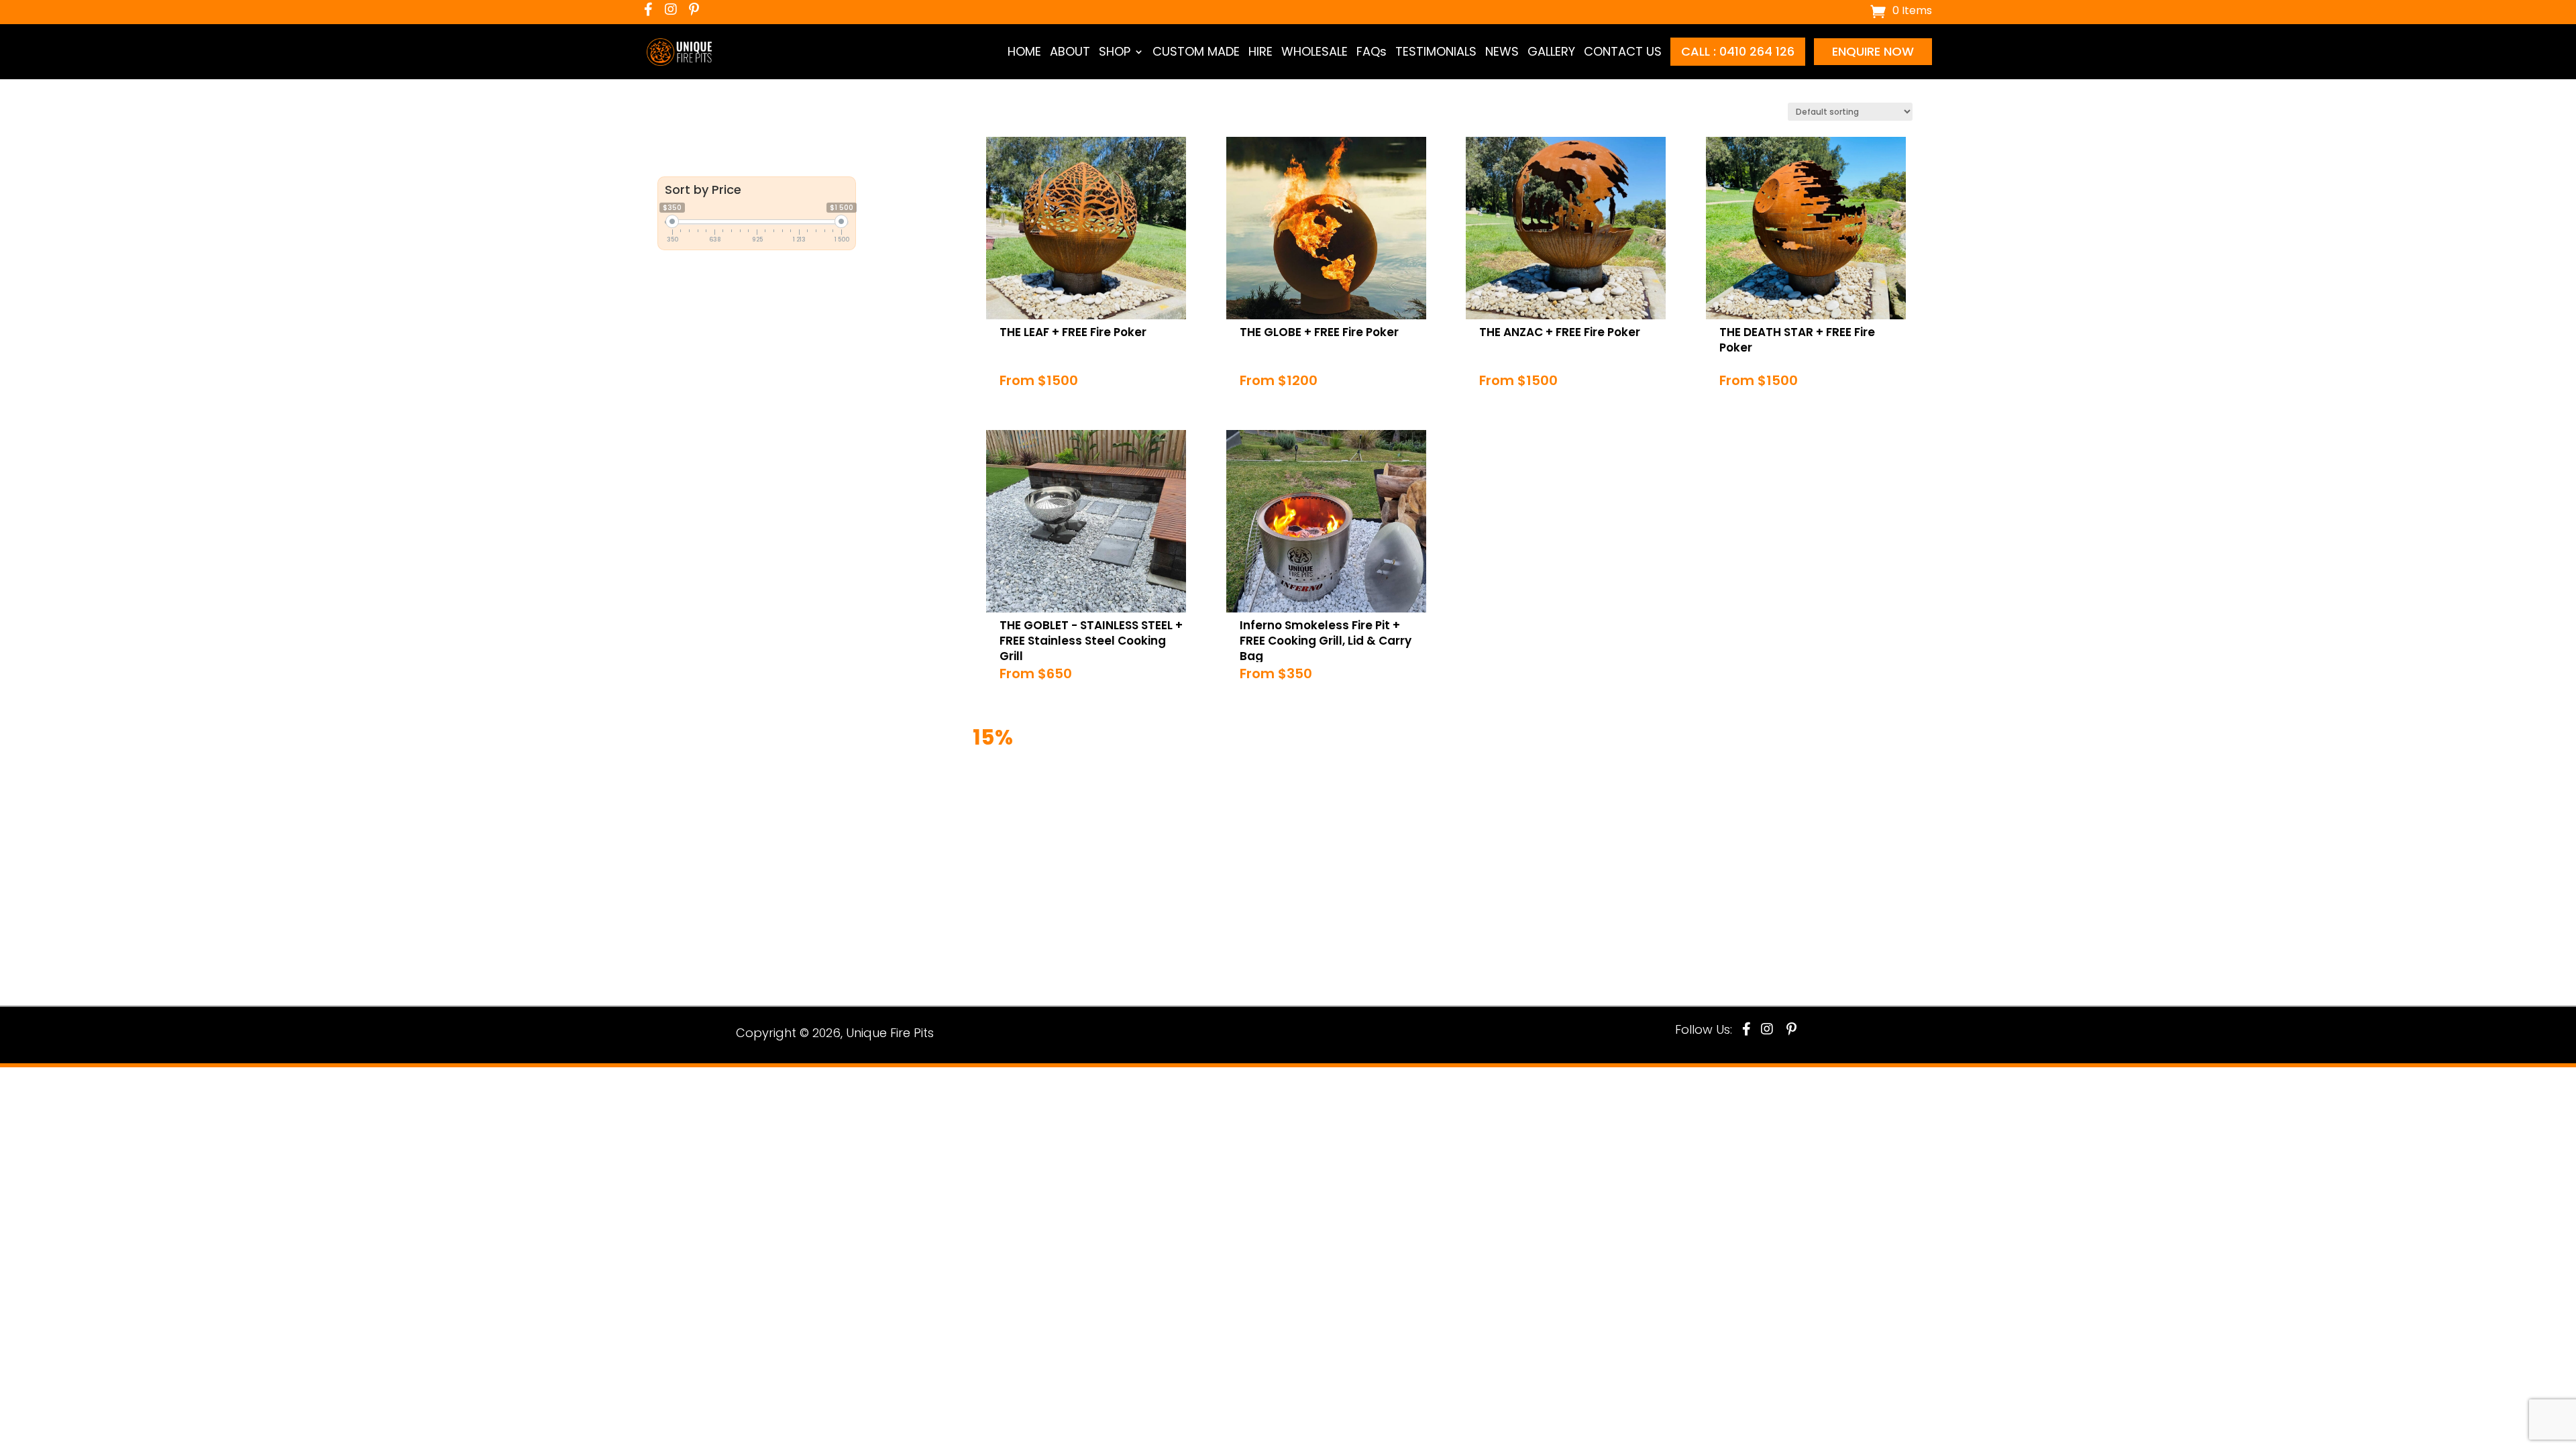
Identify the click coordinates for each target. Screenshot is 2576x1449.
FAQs (1372, 52)
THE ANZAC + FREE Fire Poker (1553, 332)
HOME (1024, 52)
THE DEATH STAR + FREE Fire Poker (1808, 332)
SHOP (1115, 52)
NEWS (1502, 52)
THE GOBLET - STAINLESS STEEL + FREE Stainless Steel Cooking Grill (1089, 633)
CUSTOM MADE (1196, 52)
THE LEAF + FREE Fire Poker (1066, 332)
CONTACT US (1623, 52)
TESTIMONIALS (1436, 52)
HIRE (1260, 52)
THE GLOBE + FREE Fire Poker (1312, 332)
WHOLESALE (1314, 52)
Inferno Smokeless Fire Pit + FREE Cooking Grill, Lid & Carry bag (1327, 633)
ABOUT (1070, 52)
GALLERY (1551, 52)
